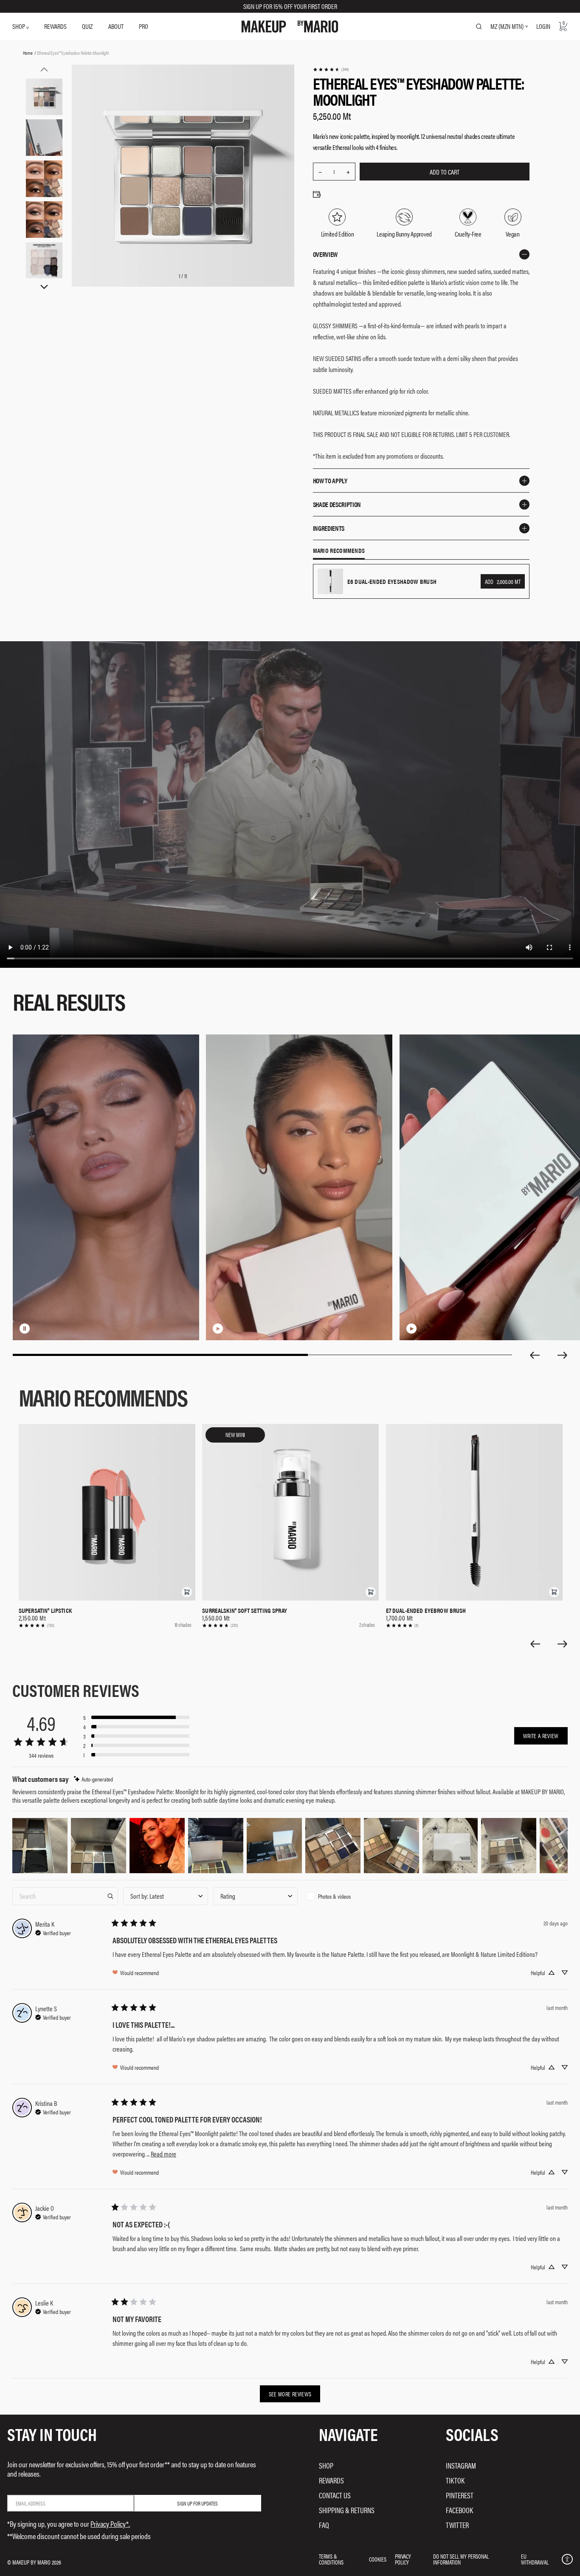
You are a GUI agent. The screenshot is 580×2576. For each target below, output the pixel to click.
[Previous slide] (535, 1355)
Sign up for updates (197, 2503)
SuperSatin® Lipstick (45, 1610)
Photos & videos (334, 1896)
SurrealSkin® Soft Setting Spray (245, 1610)
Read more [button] (163, 2154)
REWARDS (55, 26)
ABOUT (116, 26)
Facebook (459, 2510)
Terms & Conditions (331, 2559)
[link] (331, 69)
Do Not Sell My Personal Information (461, 2559)
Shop (326, 2465)
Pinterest (460, 2495)
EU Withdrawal (535, 2559)
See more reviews (290, 2394)
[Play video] (218, 1328)
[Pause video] (25, 1328)
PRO (144, 26)
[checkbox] (345, 1896)
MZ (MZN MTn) (507, 26)
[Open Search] (479, 26)
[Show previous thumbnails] (44, 69)
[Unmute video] (38, 1328)
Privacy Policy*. (110, 2524)
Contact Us (335, 2495)
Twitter (457, 2525)
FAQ (324, 2525)
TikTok (455, 2480)
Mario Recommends (339, 551)
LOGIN (543, 26)
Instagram (461, 2465)
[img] (93, 1779)
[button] (187, 1592)
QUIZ (87, 26)
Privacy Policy (403, 2559)
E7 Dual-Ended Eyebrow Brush (426, 1610)
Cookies (378, 2559)
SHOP (19, 26)
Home (28, 53)
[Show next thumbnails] (44, 287)
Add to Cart (445, 172)
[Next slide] (563, 1355)
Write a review (541, 1736)
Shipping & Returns (347, 2510)
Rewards (331, 2480)
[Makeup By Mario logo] (290, 27)
